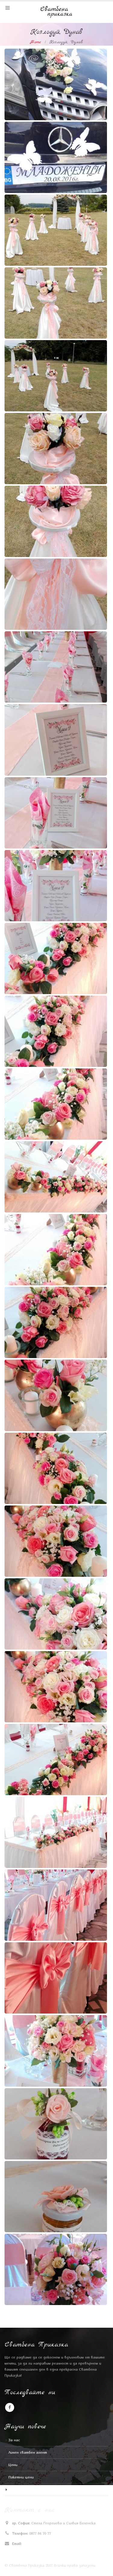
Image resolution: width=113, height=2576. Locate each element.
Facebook (10, 2407)
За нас (14, 2440)
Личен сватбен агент (28, 2452)
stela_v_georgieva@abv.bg (45, 2544)
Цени (13, 2465)
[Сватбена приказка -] (57, 12)
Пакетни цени (21, 2477)
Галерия (15, 2490)
